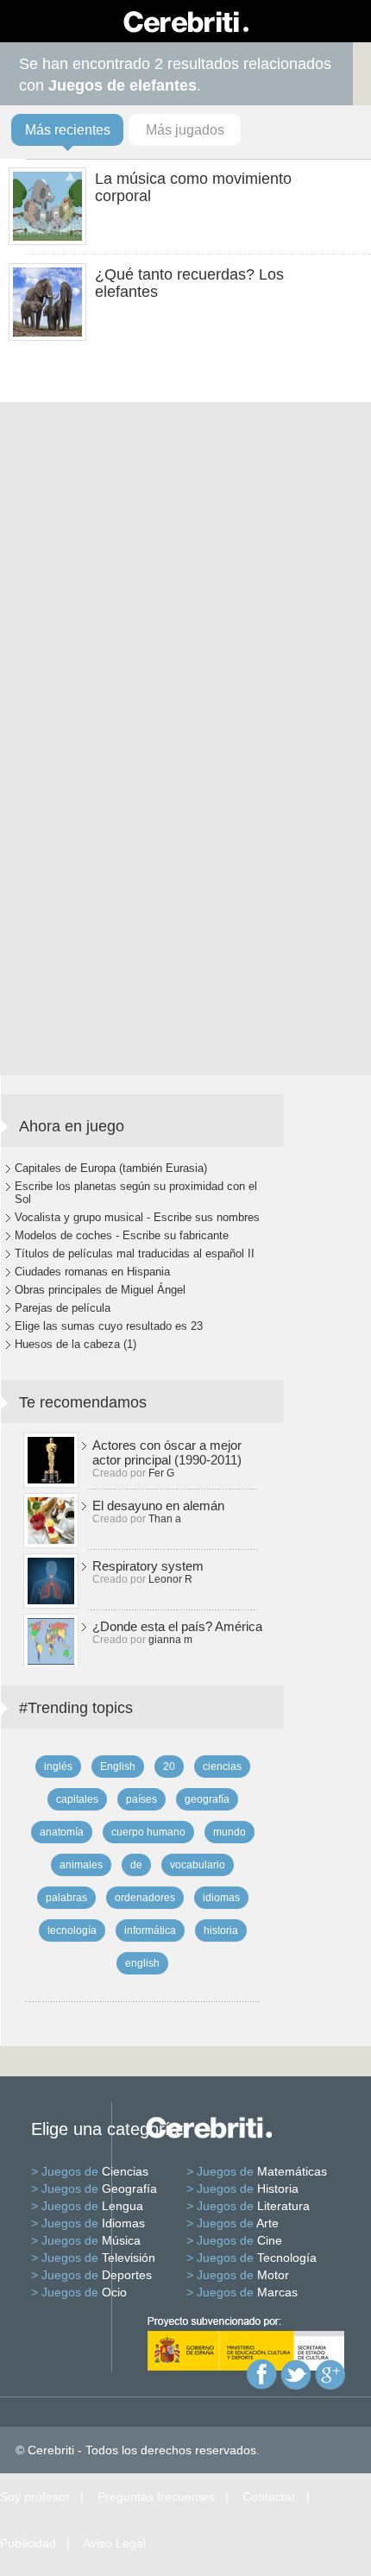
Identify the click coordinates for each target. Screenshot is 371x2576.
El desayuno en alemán (158, 1505)
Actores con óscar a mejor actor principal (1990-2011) (167, 1452)
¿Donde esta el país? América (177, 1626)
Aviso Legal (114, 2543)
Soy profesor (35, 2497)
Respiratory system (148, 1566)
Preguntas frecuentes (156, 2497)
